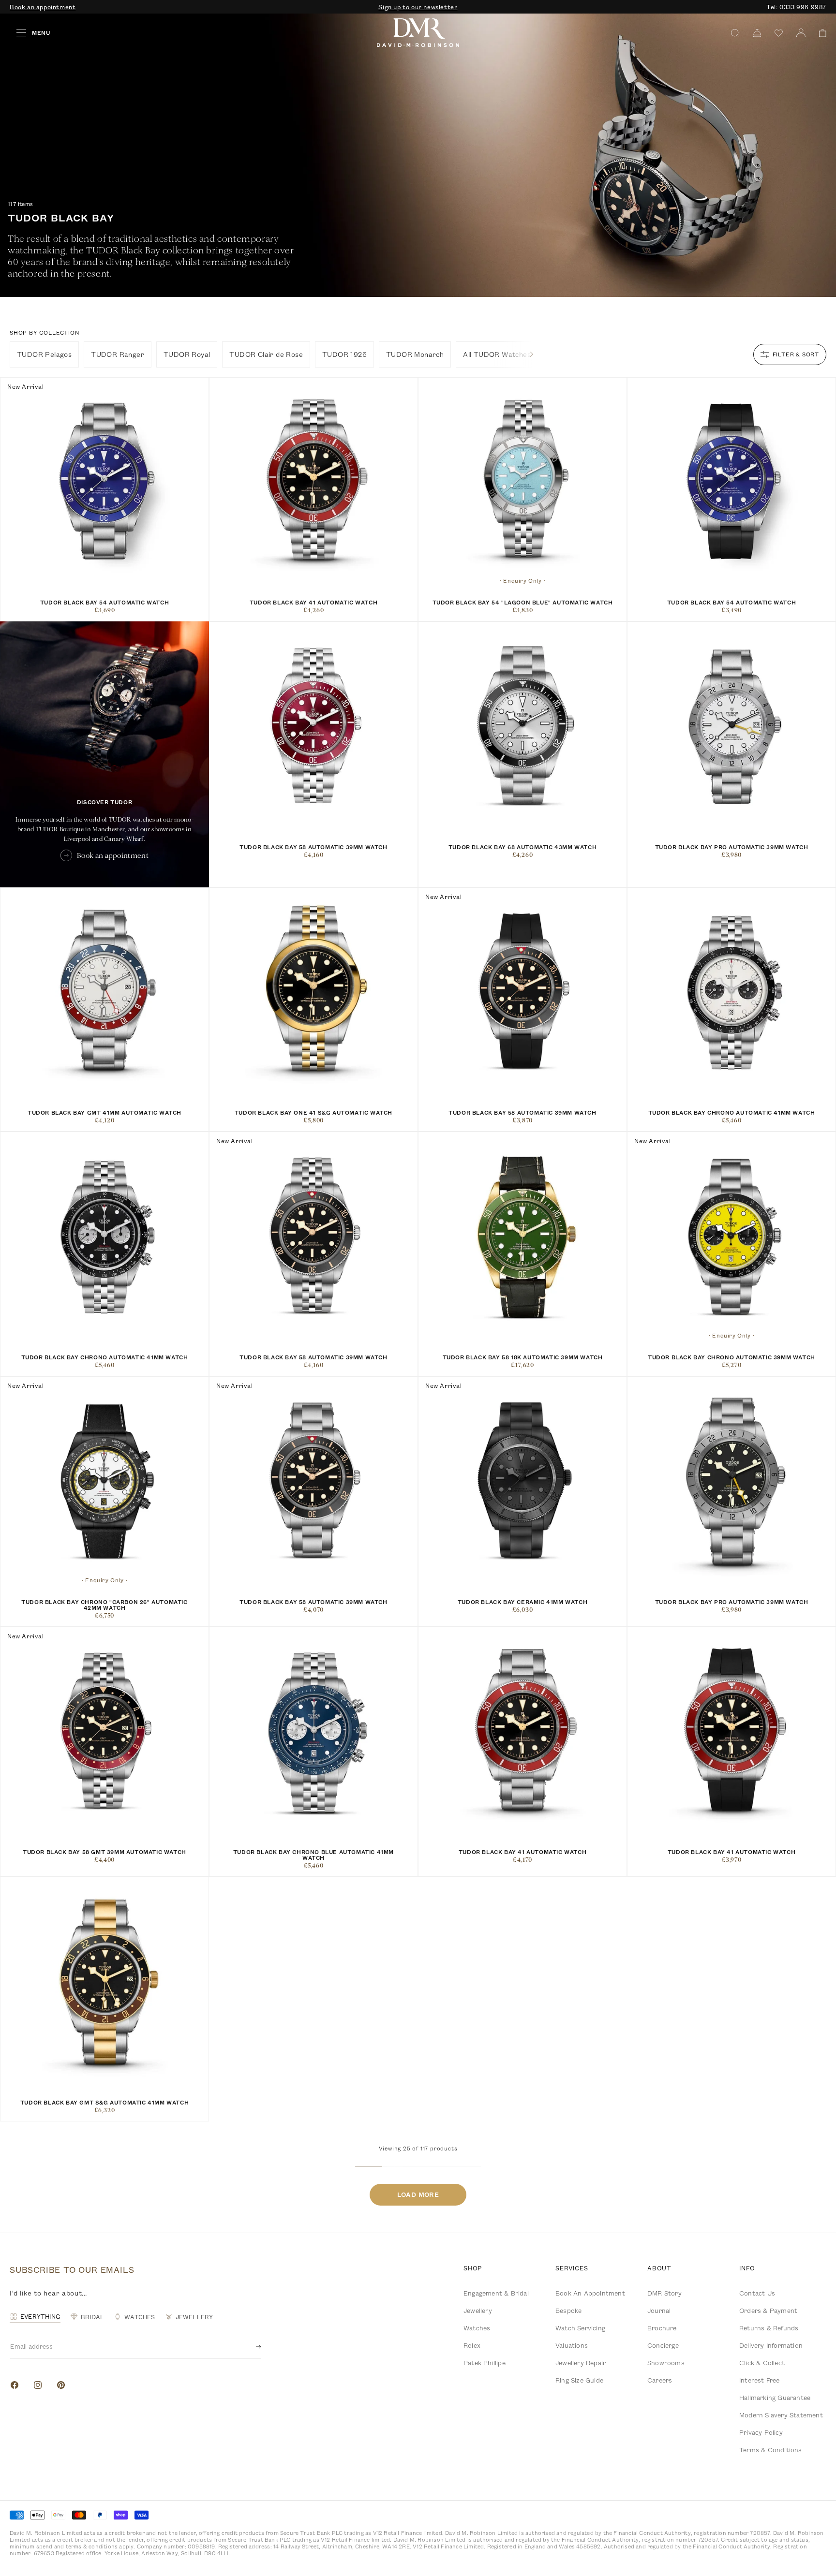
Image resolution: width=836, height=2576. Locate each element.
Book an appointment (43, 7)
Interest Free (760, 2380)
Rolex (472, 2345)
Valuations (572, 2345)
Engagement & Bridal (496, 2293)
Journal (659, 2311)
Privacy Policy (761, 2432)
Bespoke (568, 2311)
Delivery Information (771, 2345)
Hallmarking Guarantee (775, 2398)
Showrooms (666, 2363)
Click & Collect (762, 2363)
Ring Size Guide (579, 2380)
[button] (819, 33)
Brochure (662, 2328)
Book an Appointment (590, 2293)
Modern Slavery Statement (781, 2415)
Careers (660, 2380)
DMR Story (664, 2293)
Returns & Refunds (769, 2328)
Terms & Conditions (771, 2450)
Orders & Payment (768, 2311)
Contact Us (757, 2293)
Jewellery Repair (581, 2363)
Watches (477, 2328)
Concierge (663, 2345)
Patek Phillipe (485, 2363)
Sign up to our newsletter (418, 7)
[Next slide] (532, 354)
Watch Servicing (580, 2328)
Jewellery (478, 2311)
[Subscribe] (251, 2347)
